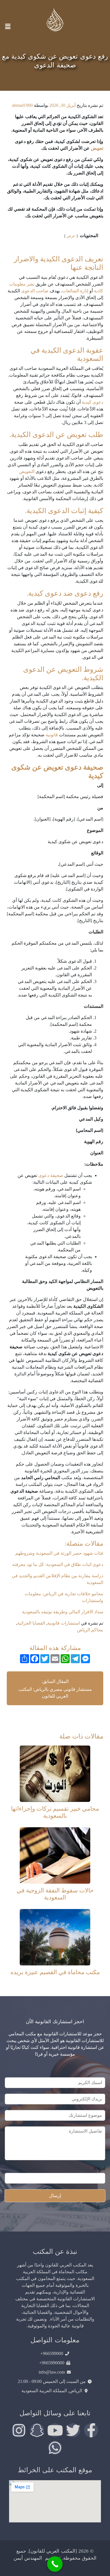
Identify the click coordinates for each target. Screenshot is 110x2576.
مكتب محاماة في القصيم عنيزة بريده (55, 1972)
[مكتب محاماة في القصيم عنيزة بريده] (55, 1937)
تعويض (97, 148)
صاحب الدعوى (35, 291)
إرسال (55, 2196)
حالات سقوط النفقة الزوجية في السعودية (55, 1894)
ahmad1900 (22, 105)
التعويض (27, 471)
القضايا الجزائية (31, 1623)
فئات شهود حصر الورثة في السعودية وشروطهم (59, 1553)
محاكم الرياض (90, 1630)
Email (98, 2169)
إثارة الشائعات (75, 291)
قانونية (52, 735)
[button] (8, 26)
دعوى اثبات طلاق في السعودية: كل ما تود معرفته (58, 1564)
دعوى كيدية (93, 402)
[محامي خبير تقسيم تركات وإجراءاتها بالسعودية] (55, 1773)
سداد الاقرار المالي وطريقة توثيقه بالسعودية (63, 1612)
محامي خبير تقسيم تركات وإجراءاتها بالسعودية (55, 1812)
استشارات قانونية (64, 1623)
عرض (71, 236)
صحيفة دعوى (51, 1175)
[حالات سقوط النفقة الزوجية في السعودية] (55, 1855)
